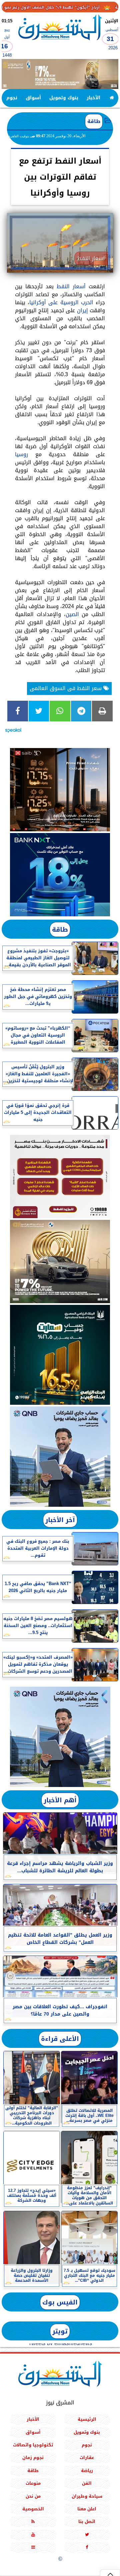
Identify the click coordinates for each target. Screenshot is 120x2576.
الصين (72, 614)
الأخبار (93, 98)
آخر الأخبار (60, 1520)
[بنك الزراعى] (60, 1355)
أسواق (33, 98)
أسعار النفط (71, 286)
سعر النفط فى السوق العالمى (66, 688)
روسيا (21, 454)
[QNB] (60, 1457)
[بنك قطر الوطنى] (60, 1737)
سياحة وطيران (87, 2496)
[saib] (60, 790)
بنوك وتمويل (64, 98)
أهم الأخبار (60, 1800)
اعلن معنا (87, 2509)
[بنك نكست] (60, 875)
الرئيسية (87, 2419)
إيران (82, 310)
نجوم (12, 98)
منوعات (33, 2483)
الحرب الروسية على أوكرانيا (61, 302)
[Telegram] (81, 711)
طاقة (94, 121)
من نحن (33, 2496)
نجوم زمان (33, 2458)
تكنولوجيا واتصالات (33, 2445)
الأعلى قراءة (60, 2039)
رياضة (87, 2471)
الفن (87, 2483)
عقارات (87, 2458)
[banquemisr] (60, 1177)
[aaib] (60, 74)
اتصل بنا (87, 2522)
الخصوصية (33, 2509)
